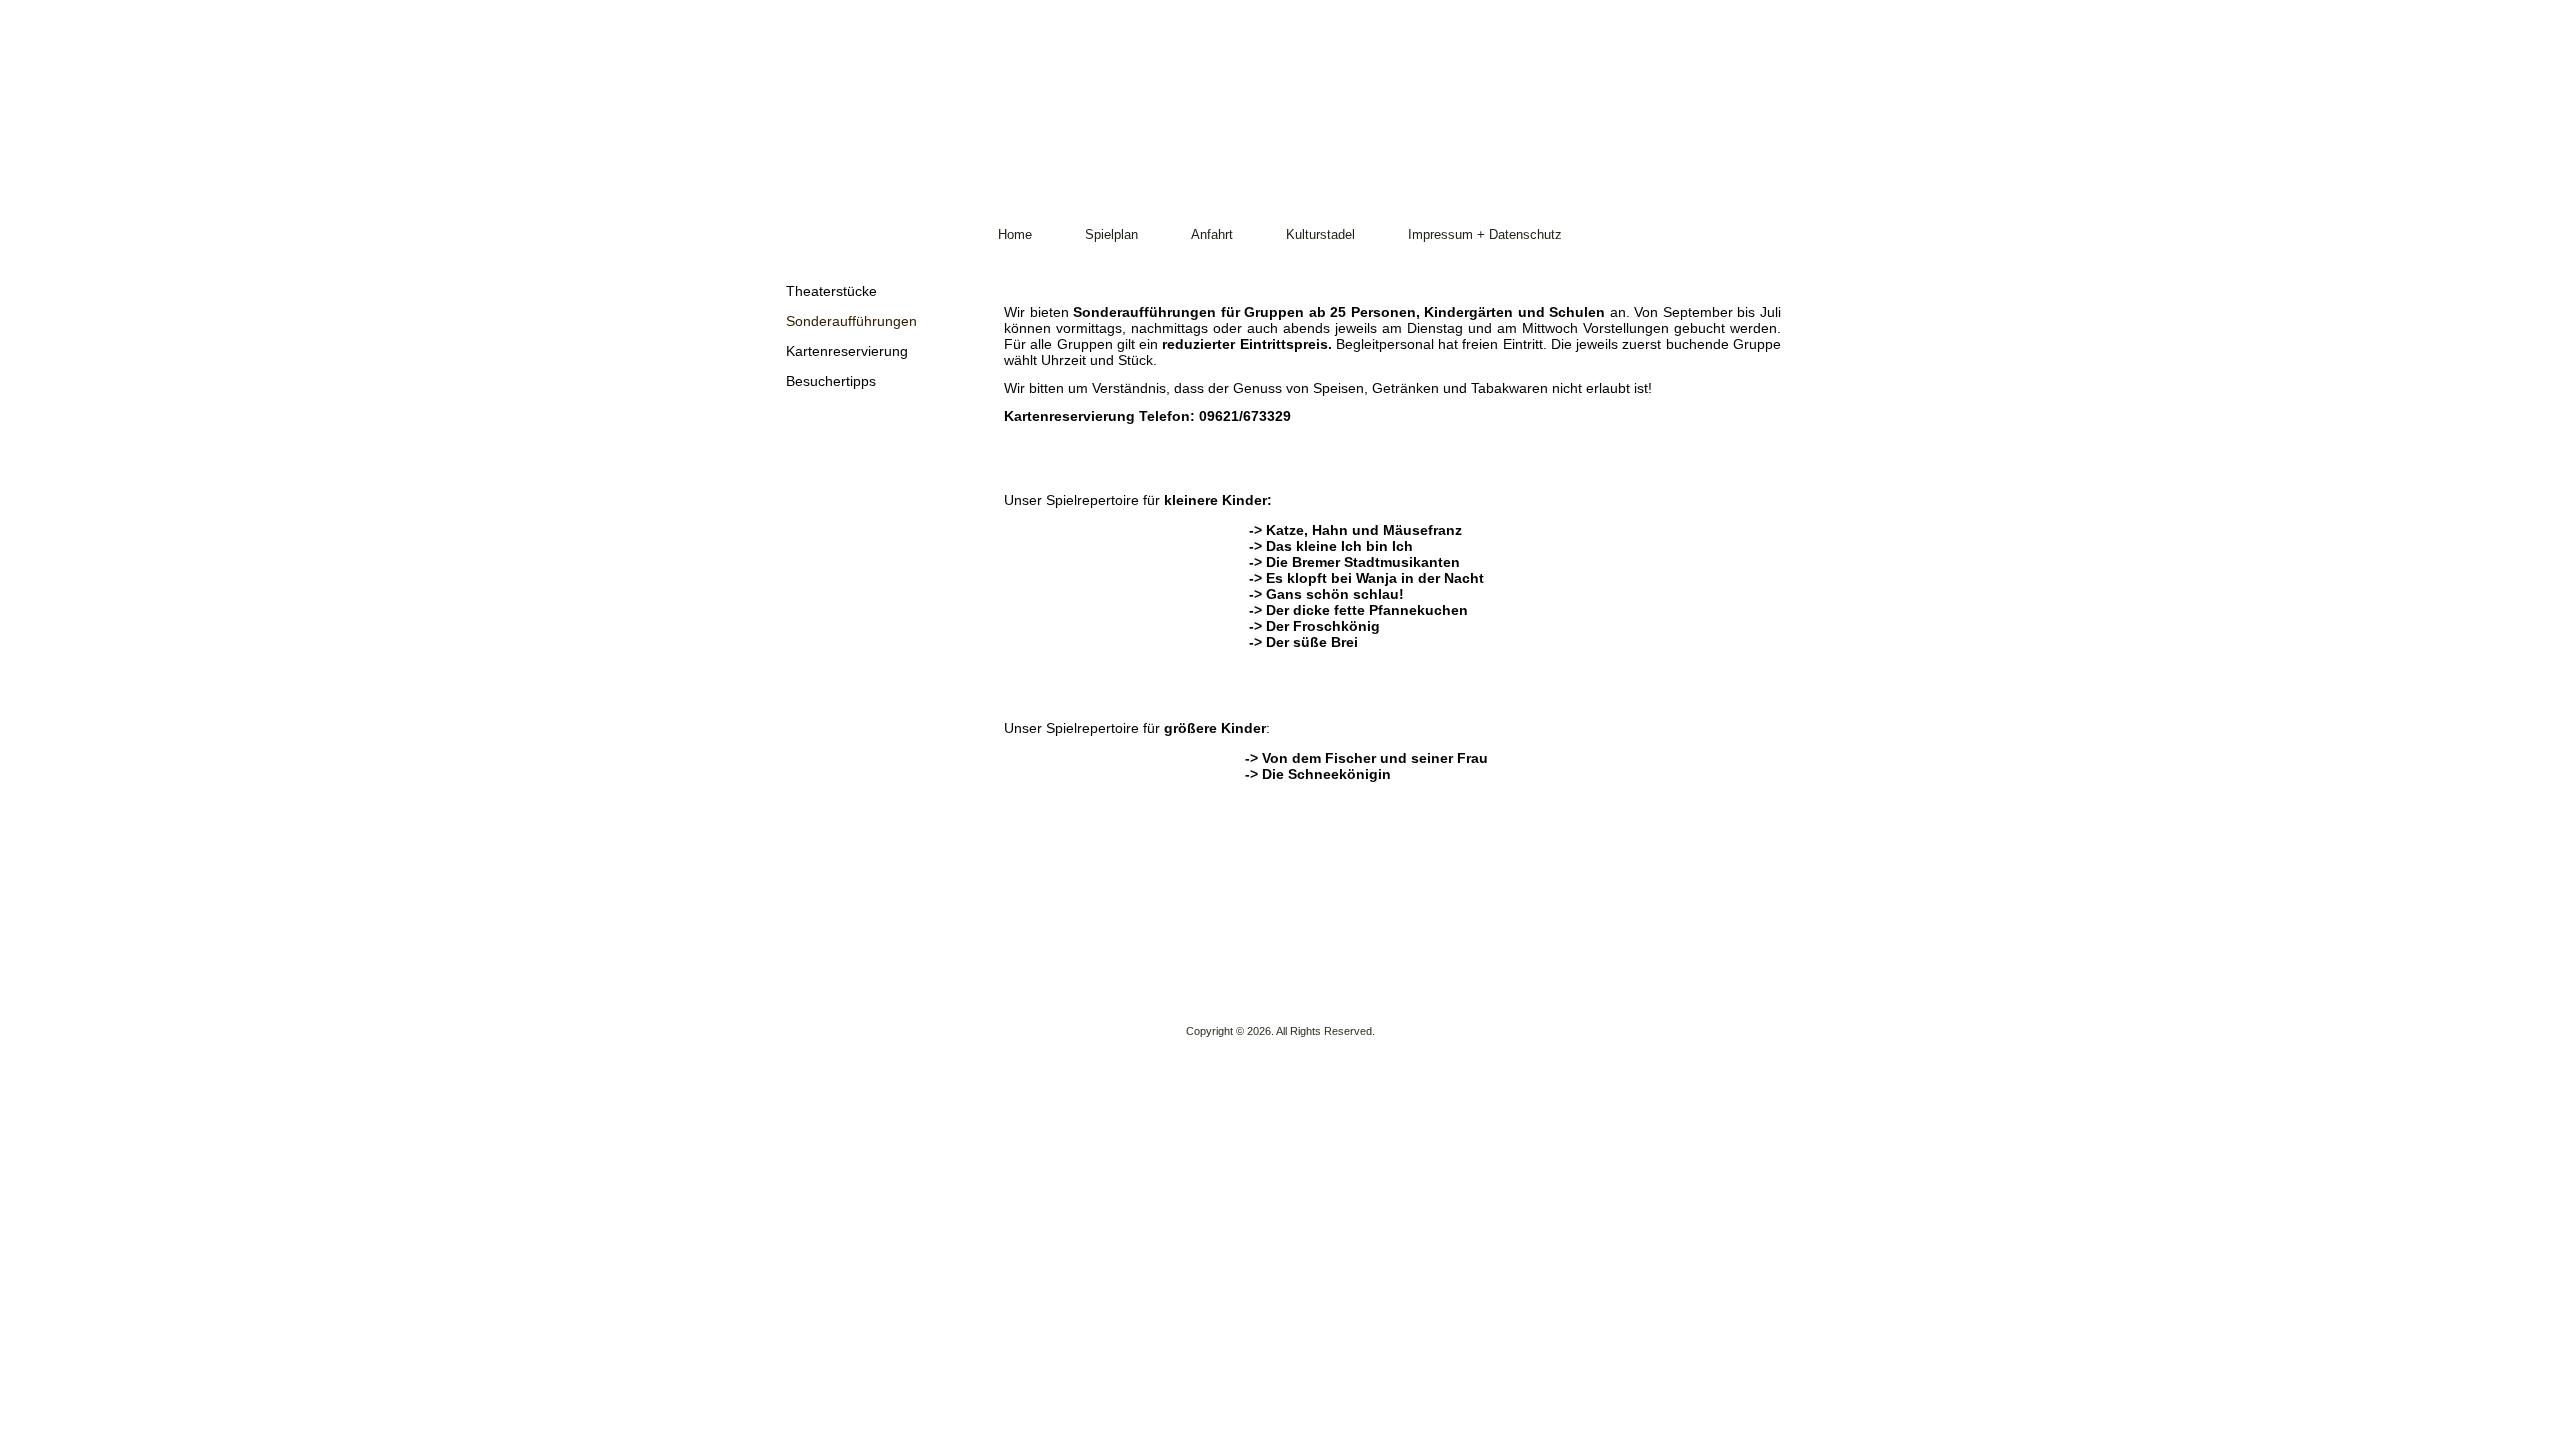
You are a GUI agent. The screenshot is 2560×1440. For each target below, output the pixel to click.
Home (1015, 234)
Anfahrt (1212, 234)
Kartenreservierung (847, 351)
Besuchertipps (831, 381)
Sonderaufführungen (851, 321)
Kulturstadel (1320, 234)
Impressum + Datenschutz (1485, 234)
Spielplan (1111, 234)
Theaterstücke (831, 291)
